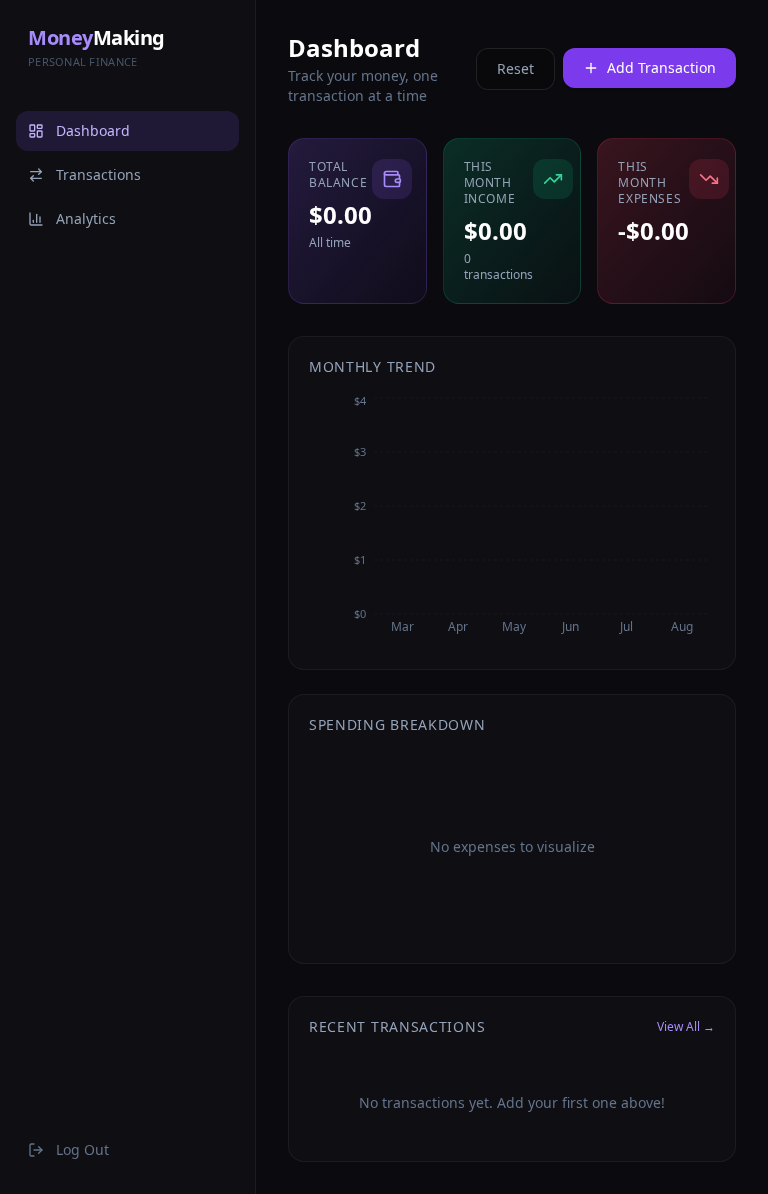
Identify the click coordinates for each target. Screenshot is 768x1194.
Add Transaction (661, 67)
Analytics (86, 218)
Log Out (82, 1149)
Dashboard (93, 130)
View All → (686, 1027)
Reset (515, 68)
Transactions (98, 174)
